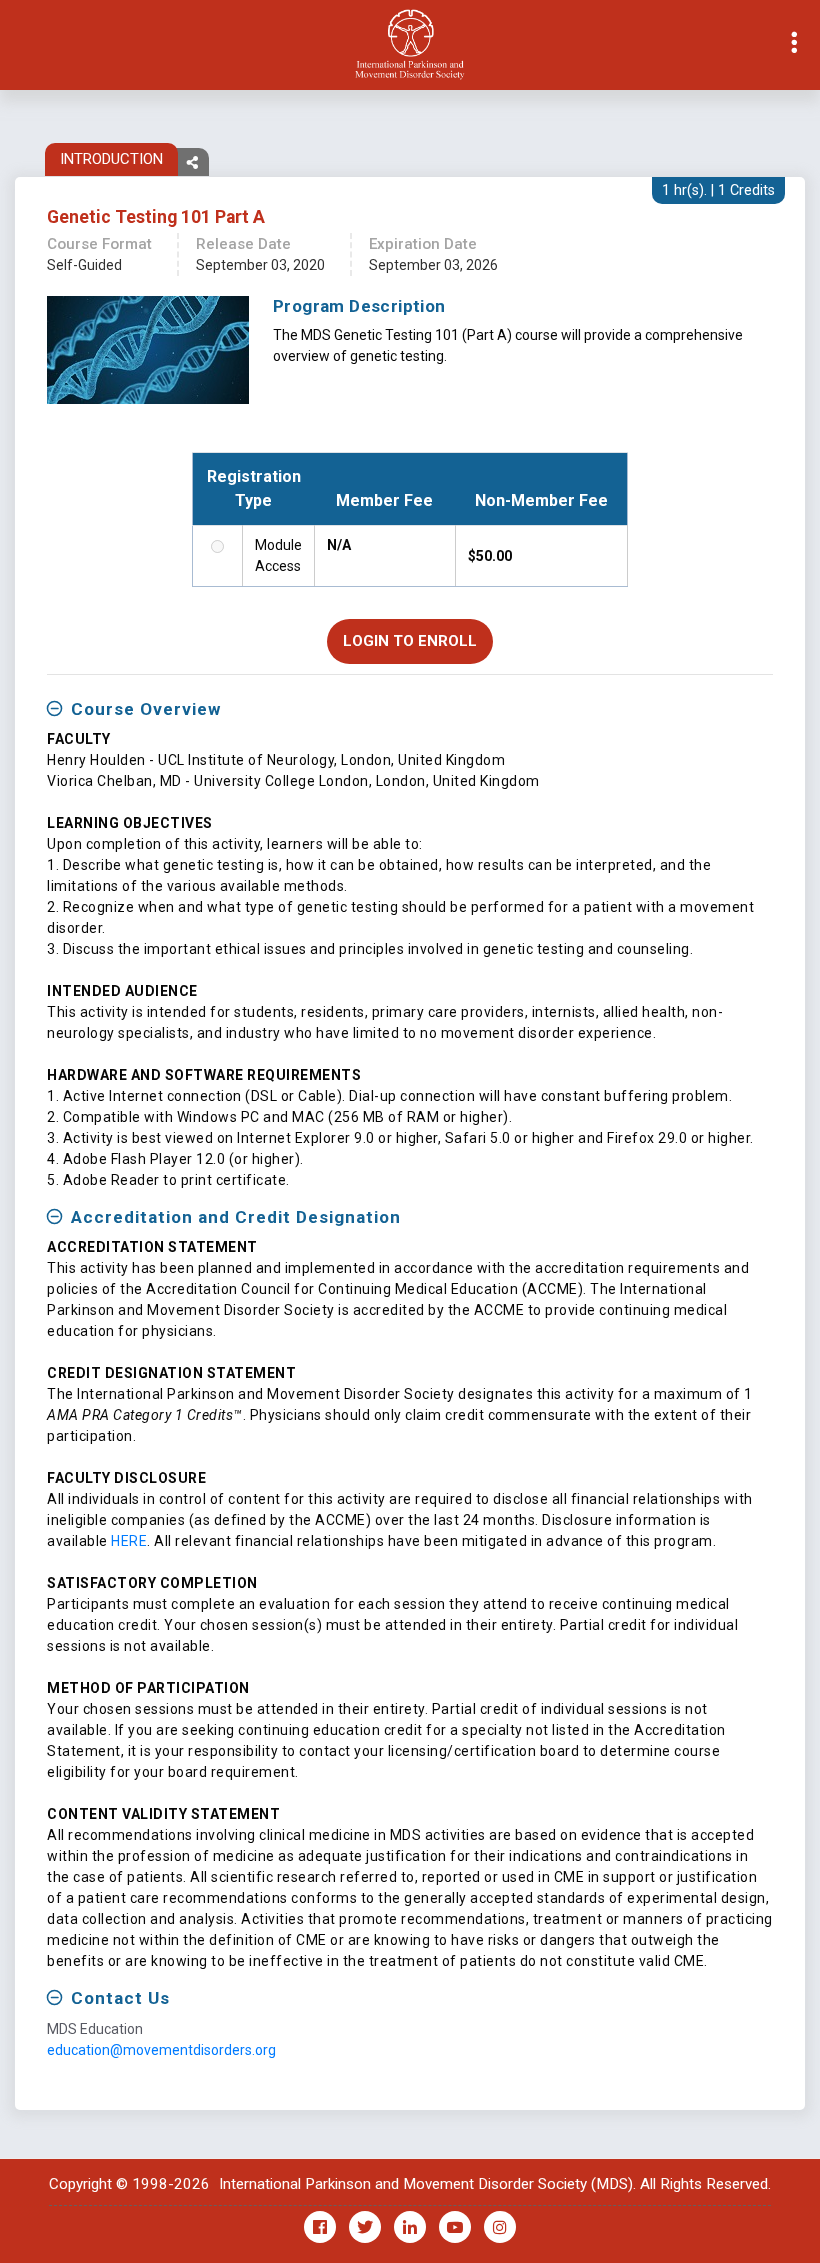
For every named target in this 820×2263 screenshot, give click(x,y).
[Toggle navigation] (16, 45)
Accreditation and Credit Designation (236, 1217)
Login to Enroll (410, 641)
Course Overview (146, 709)
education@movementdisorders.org (161, 2050)
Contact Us (120, 1998)
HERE (129, 1541)
